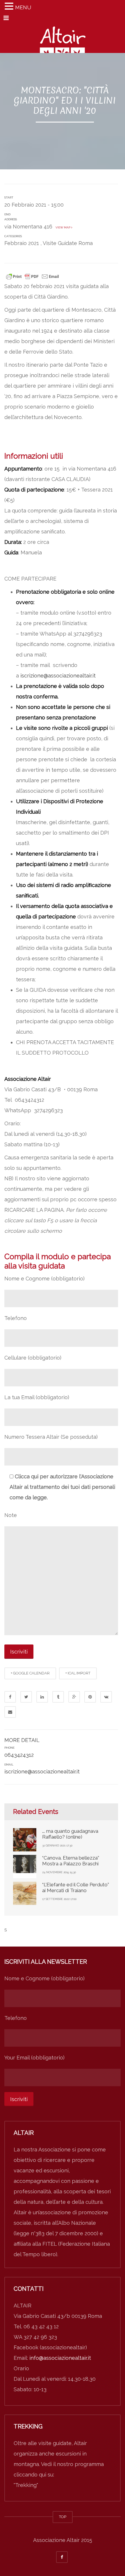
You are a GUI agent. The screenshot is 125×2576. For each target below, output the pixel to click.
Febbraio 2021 (22, 243)
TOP (63, 2517)
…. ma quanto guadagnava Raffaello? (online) (70, 1834)
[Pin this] (90, 1697)
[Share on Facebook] (10, 1697)
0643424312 (19, 1755)
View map (63, 227)
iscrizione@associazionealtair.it (58, 676)
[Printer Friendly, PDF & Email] (33, 276)
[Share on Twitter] (26, 1697)
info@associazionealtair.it (60, 2358)
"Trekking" (26, 2485)
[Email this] (10, 1712)
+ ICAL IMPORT (78, 1673)
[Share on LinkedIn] (42, 1697)
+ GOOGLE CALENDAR (30, 1673)
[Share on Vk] (106, 1697)
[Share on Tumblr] (58, 1697)
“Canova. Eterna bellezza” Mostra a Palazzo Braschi (71, 1861)
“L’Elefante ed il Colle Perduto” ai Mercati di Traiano (76, 1887)
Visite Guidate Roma (68, 243)
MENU (23, 7)
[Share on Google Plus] (74, 1697)
